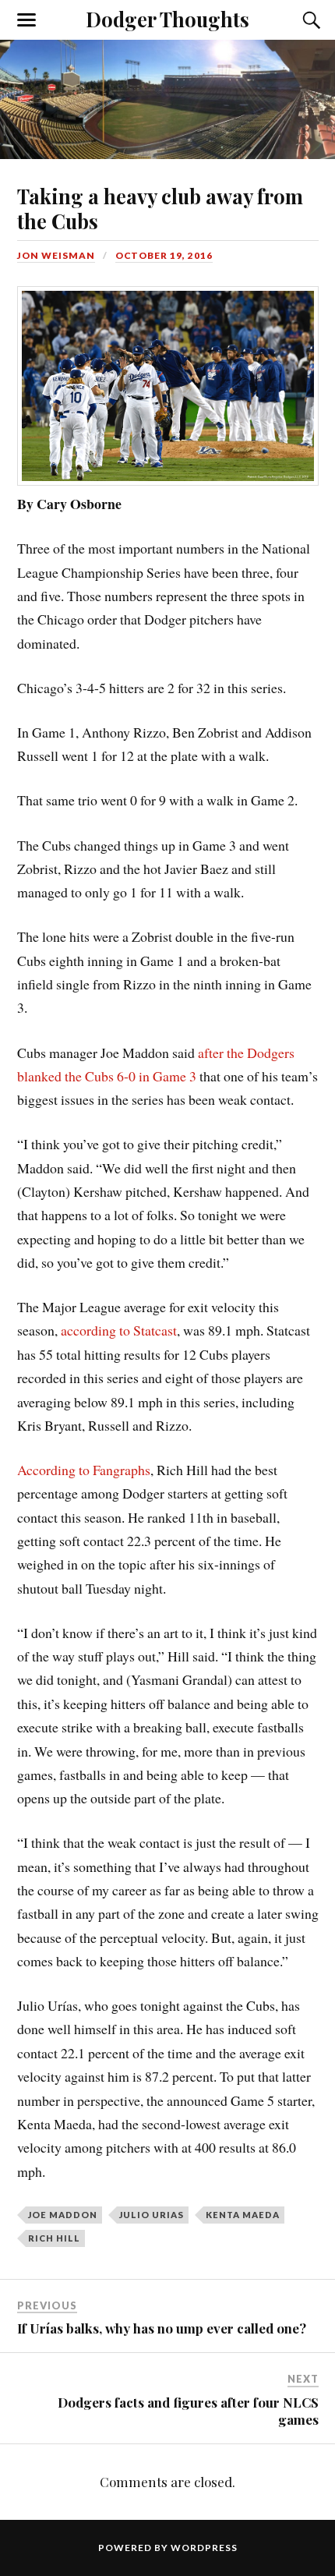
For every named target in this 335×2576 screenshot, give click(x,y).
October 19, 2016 (164, 255)
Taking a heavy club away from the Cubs (160, 208)
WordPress (204, 2548)
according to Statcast (117, 1330)
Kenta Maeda (243, 2215)
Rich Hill (54, 2238)
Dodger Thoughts (167, 19)
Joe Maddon (63, 2215)
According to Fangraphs (84, 1470)
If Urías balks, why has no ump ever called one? (162, 2328)
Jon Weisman (56, 255)
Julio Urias (152, 2215)
